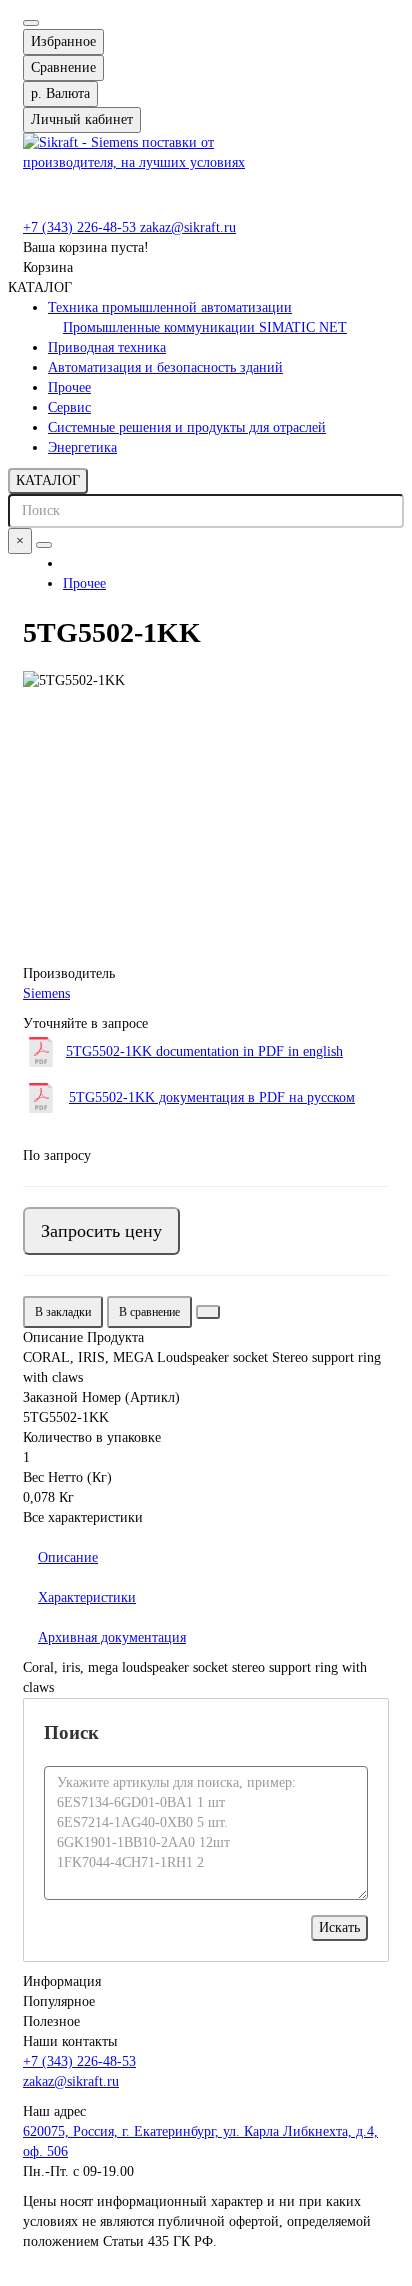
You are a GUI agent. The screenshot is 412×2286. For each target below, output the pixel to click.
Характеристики (87, 1597)
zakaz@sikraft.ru (188, 227)
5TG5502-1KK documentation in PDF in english (204, 1051)
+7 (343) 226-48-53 (81, 227)
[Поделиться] (208, 1312)
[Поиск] (44, 545)
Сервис (69, 407)
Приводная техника (107, 347)
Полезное (51, 2021)
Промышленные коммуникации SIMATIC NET (205, 327)
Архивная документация (112, 1637)
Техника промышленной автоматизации (170, 307)
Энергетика (82, 447)
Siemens (46, 993)
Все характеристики (83, 1517)
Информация (62, 1981)
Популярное (59, 2001)
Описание (68, 1557)
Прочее (69, 387)
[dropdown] (31, 23)
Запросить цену (101, 1231)
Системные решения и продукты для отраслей (187, 427)
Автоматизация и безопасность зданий (165, 367)
